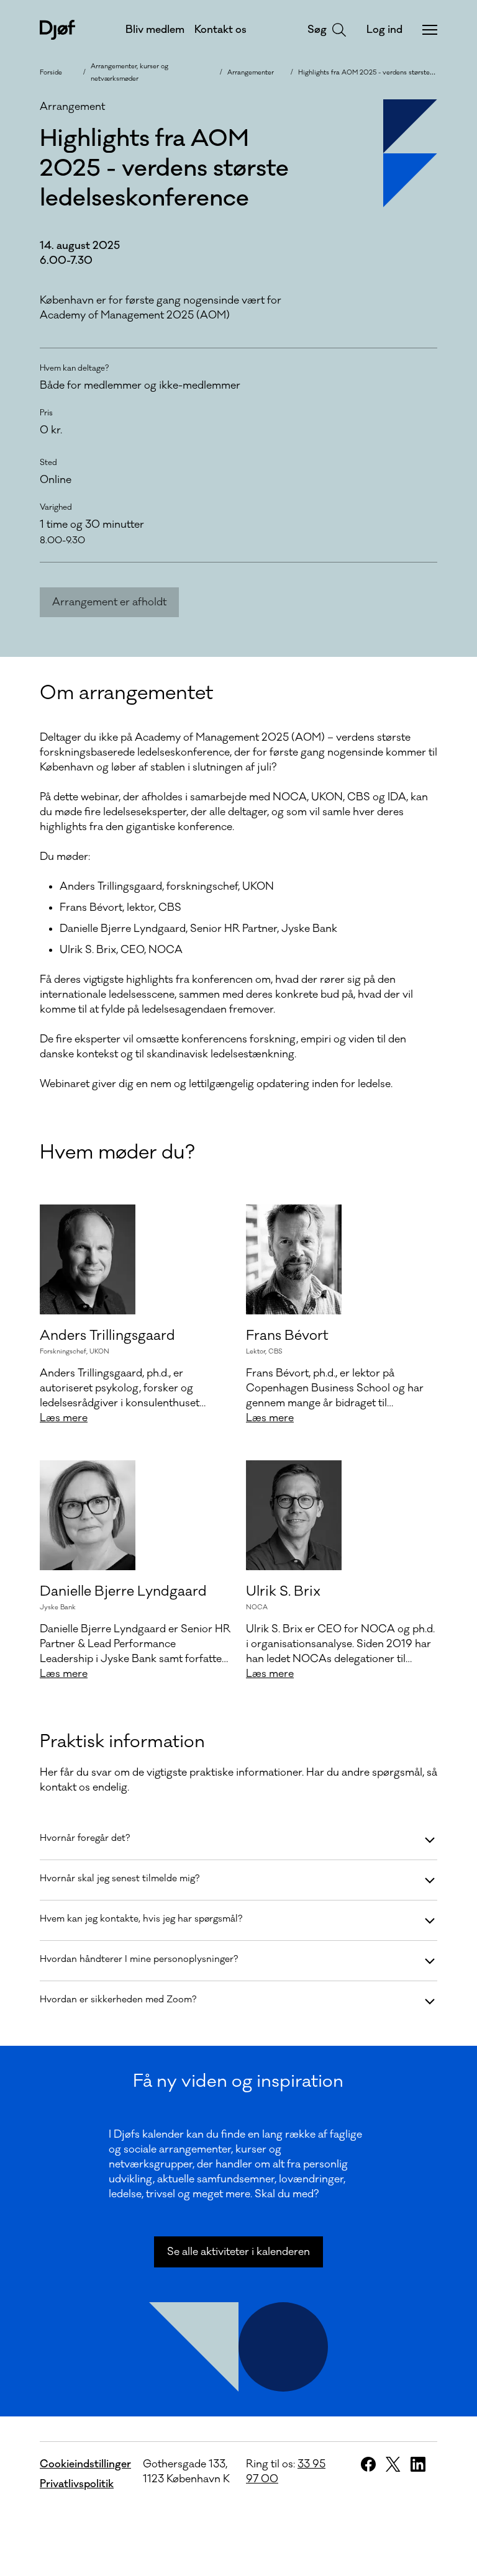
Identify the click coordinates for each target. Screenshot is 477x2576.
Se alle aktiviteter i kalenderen (238, 2252)
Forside (51, 73)
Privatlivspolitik (77, 2484)
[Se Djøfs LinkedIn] (418, 2464)
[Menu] (430, 30)
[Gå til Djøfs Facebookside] (368, 2464)
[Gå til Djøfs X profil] (393, 2464)
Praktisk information (122, 1742)
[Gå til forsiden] (57, 30)
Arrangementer (251, 73)
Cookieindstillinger (85, 2464)
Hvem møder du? (117, 1153)
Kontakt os (220, 30)
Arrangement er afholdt (109, 602)
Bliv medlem (155, 30)
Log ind (384, 30)
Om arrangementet (126, 693)
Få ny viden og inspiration (238, 2081)
